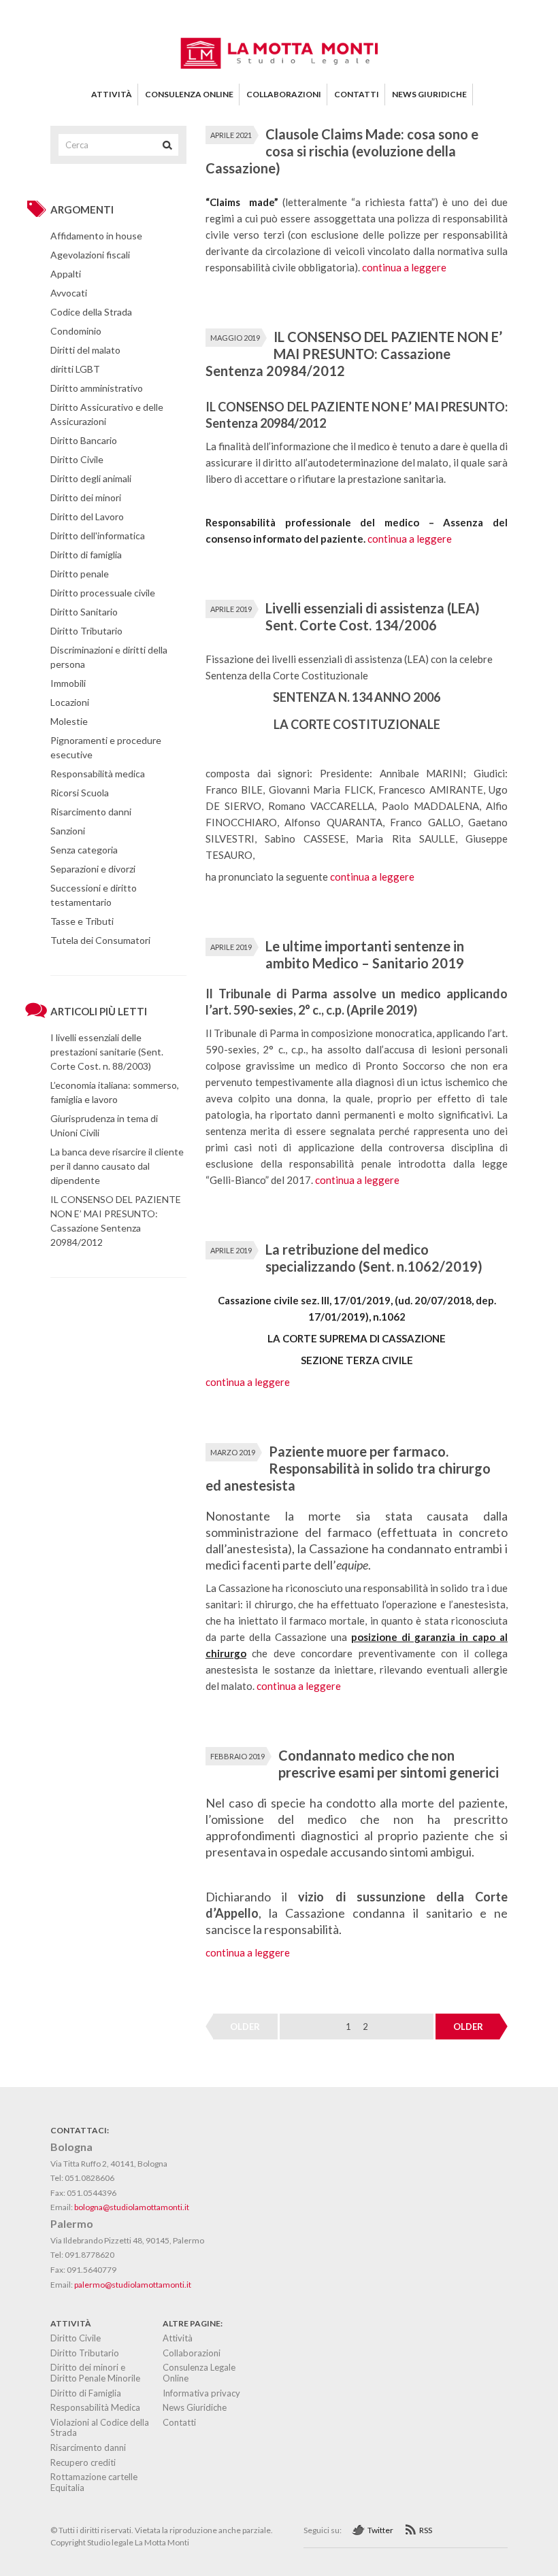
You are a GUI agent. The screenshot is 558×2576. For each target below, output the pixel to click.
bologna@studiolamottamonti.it (132, 2207)
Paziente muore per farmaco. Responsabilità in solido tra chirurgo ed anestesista (348, 1468)
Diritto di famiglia (86, 555)
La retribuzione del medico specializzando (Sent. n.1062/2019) (374, 1258)
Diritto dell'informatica (98, 536)
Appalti (66, 274)
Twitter (380, 2530)
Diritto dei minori (86, 497)
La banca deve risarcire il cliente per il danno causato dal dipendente (117, 1166)
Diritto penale (80, 574)
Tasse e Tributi (82, 921)
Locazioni (70, 702)
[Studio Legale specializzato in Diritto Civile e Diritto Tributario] (279, 65)
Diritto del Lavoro (87, 516)
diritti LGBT (75, 369)
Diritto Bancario (84, 440)
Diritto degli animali (91, 478)
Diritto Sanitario (84, 612)
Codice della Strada (91, 312)
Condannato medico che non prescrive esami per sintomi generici (389, 1764)
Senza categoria (84, 850)
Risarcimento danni (91, 812)
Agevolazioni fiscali (90, 255)
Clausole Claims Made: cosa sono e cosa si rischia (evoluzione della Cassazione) (342, 151)
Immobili (68, 683)
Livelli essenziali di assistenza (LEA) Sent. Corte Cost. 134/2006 (373, 616)
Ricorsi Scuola (80, 793)
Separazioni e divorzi (93, 869)
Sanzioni (68, 831)
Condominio (76, 331)
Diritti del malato (85, 350)
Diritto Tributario (86, 631)
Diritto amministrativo (97, 388)
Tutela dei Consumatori (100, 940)
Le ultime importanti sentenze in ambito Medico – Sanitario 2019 (365, 954)
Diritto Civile (77, 459)
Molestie (69, 721)
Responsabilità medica (98, 774)
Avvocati (69, 293)
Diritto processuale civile (103, 593)
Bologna (71, 2147)
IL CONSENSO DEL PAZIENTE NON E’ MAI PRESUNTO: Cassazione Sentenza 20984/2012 (354, 354)
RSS (426, 2530)
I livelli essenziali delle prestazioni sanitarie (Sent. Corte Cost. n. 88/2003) (107, 1052)
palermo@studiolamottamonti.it (133, 2285)
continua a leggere (404, 267)
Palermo (72, 2223)
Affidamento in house (96, 236)
